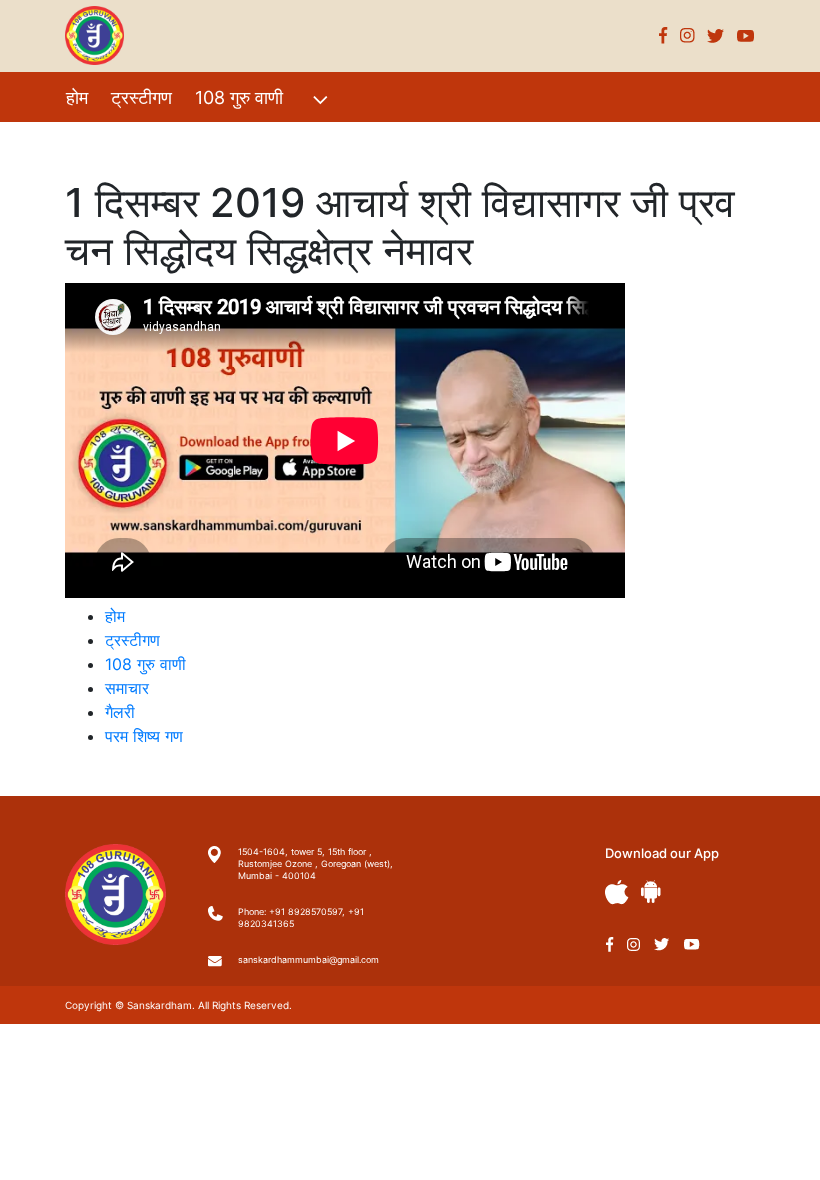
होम (77, 97)
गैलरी (248, 140)
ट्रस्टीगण (141, 97)
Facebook (663, 35)
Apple (617, 892)
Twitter (716, 35)
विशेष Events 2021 (137, 140)
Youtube (746, 35)
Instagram (687, 35)
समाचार (127, 688)
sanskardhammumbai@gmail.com (308, 959)
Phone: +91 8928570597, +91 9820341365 (301, 917)
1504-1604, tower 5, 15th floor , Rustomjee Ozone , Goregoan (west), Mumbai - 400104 (315, 863)
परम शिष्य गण (331, 140)
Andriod (651, 891)
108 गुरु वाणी (239, 97)
